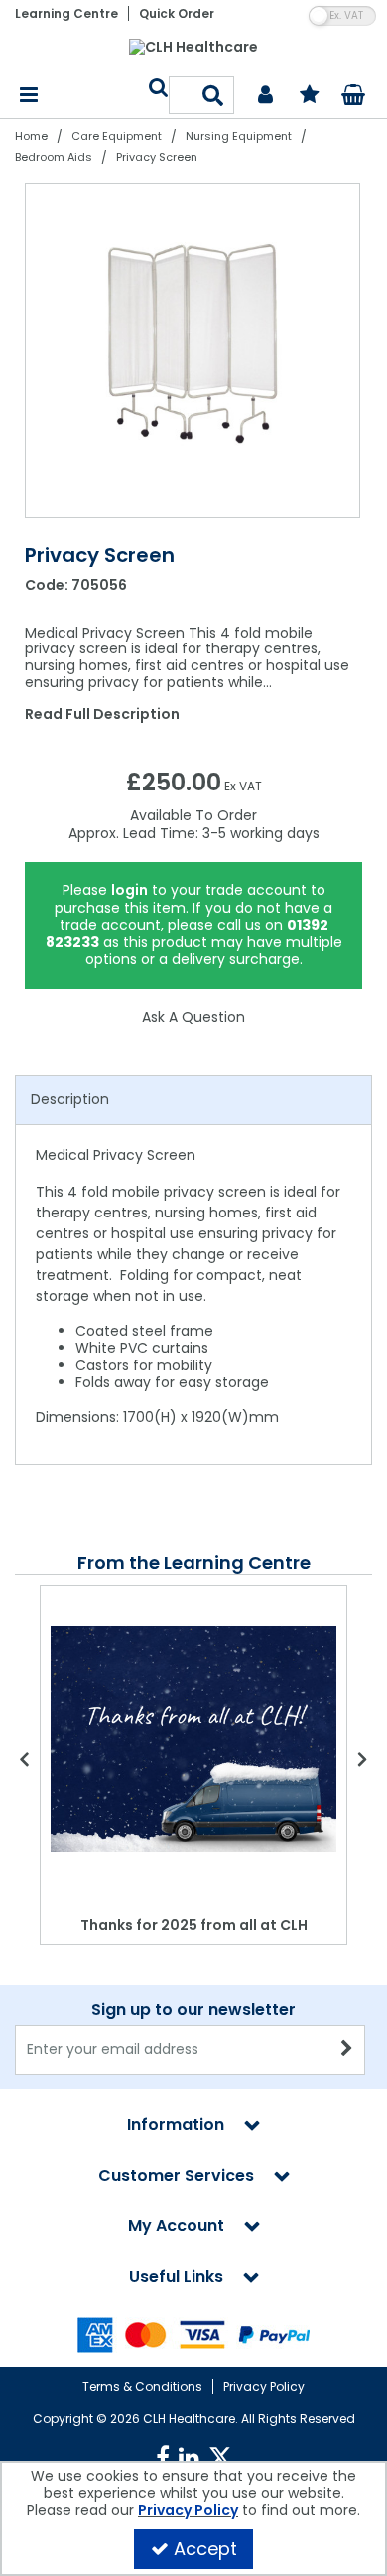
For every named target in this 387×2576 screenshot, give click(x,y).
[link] (163, 2458)
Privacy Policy (264, 2387)
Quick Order (177, 13)
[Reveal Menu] (29, 96)
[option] (193, 351)
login (129, 890)
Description (70, 1099)
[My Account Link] (265, 96)
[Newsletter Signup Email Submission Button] (348, 2050)
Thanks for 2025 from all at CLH (194, 1925)
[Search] (213, 95)
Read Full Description (102, 714)
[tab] (193, 1100)
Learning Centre (66, 13)
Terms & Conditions (142, 2387)
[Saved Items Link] (309, 96)
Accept (205, 2549)
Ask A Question (193, 1017)
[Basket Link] (354, 97)
